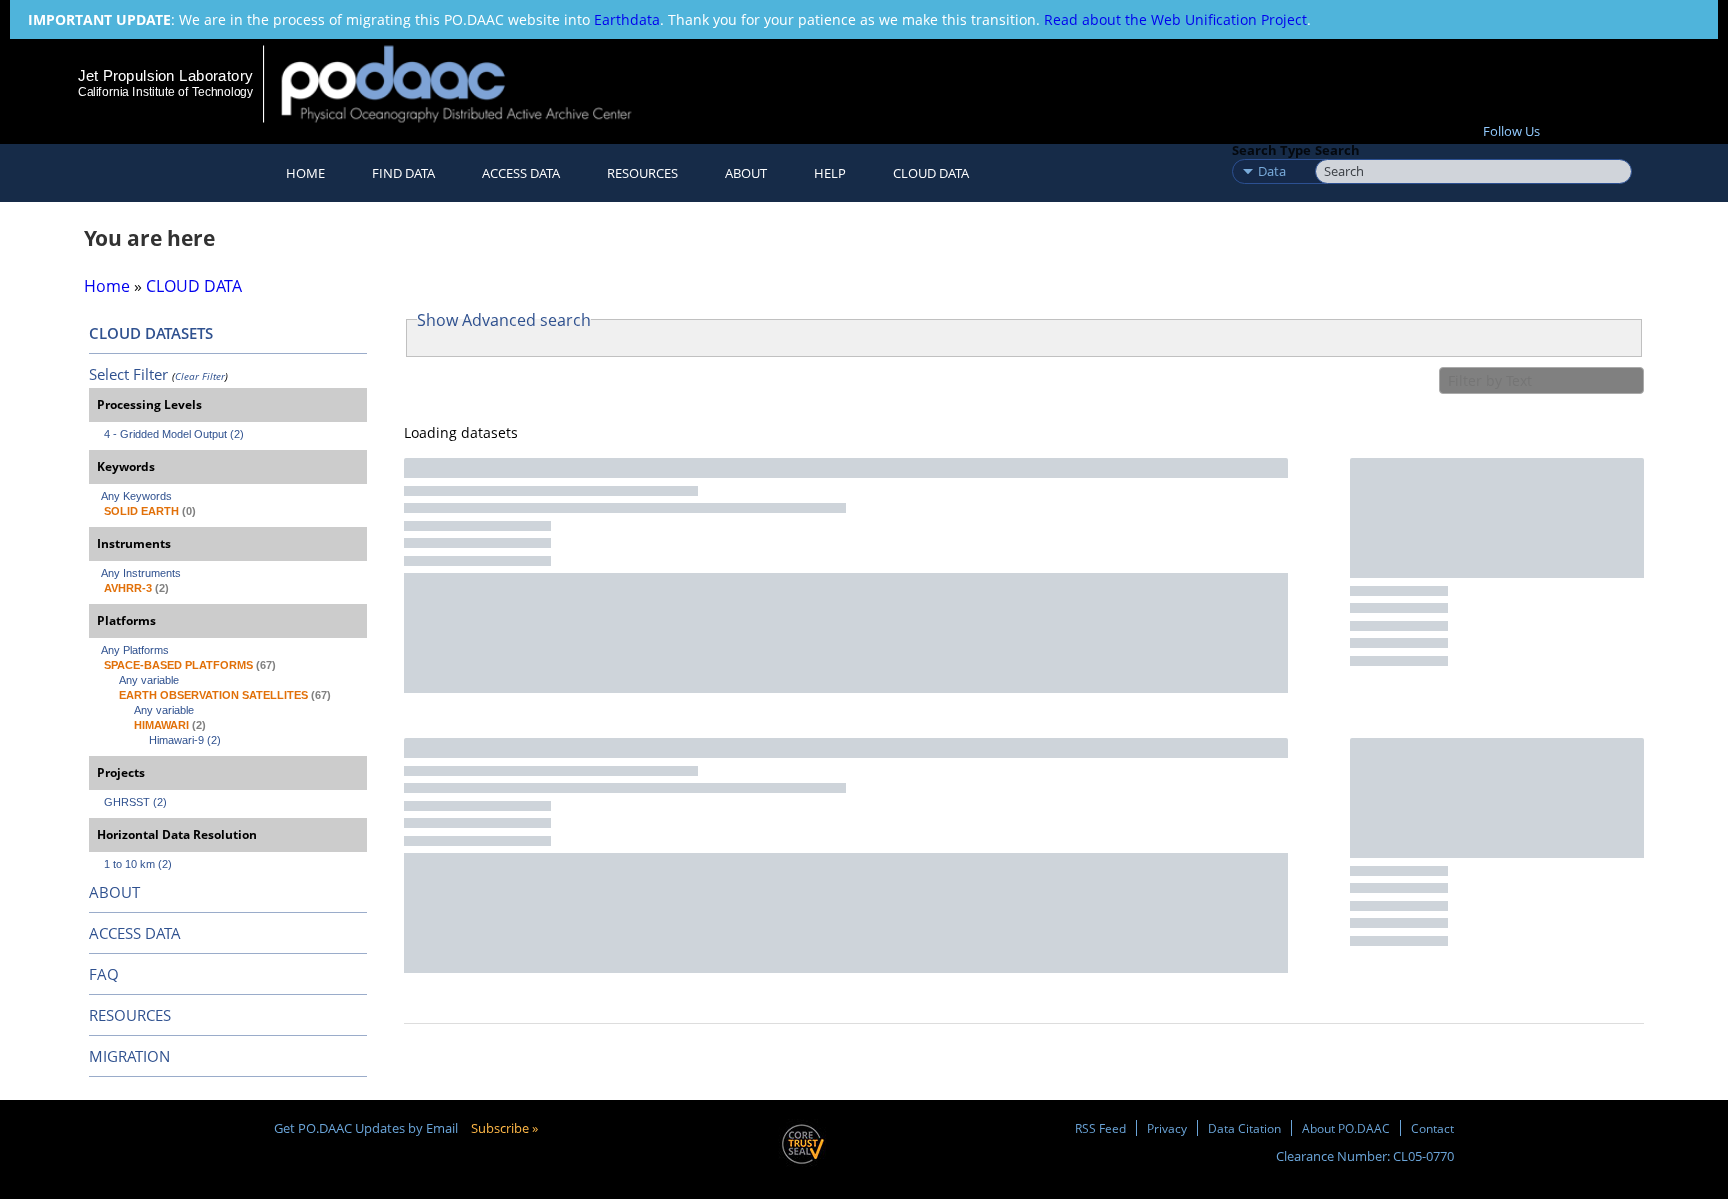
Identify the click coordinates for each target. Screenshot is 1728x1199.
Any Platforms (135, 650)
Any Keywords (136, 496)
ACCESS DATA (135, 933)
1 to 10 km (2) (138, 864)
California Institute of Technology (165, 92)
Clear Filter (200, 376)
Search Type (1271, 150)
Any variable (149, 680)
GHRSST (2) (135, 802)
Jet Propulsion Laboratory (165, 75)
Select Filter (128, 374)
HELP (830, 173)
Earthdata (627, 19)
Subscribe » (504, 1128)
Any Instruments (141, 573)
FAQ (104, 974)
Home (305, 173)
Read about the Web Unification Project (1175, 19)
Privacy (1167, 1128)
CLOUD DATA (931, 173)
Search (1337, 150)
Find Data (403, 173)
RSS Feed (1100, 1128)
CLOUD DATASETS (151, 333)
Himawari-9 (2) (185, 740)
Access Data (521, 173)
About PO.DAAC (1346, 1128)
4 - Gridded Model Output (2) (174, 434)
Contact (1432, 1128)
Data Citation (1244, 1128)
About (746, 173)
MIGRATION (129, 1056)
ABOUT (114, 892)
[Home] (473, 83)
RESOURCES (642, 173)
